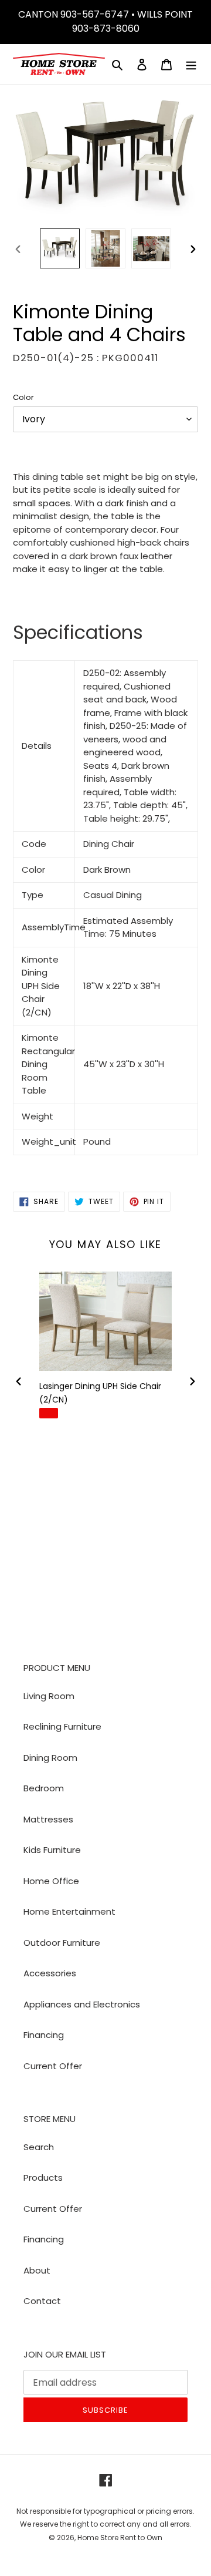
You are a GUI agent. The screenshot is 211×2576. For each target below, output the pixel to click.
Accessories (50, 1973)
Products (43, 2178)
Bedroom (44, 1788)
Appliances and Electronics (82, 2004)
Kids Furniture (52, 1850)
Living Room (49, 1696)
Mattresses (48, 1819)
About (37, 2270)
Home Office (51, 1881)
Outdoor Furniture (62, 1943)
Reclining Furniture (62, 1726)
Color (23, 397)
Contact (42, 2301)
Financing (44, 2035)
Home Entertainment (69, 1911)
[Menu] (191, 64)
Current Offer (53, 2066)
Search (39, 2147)
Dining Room (50, 1758)
